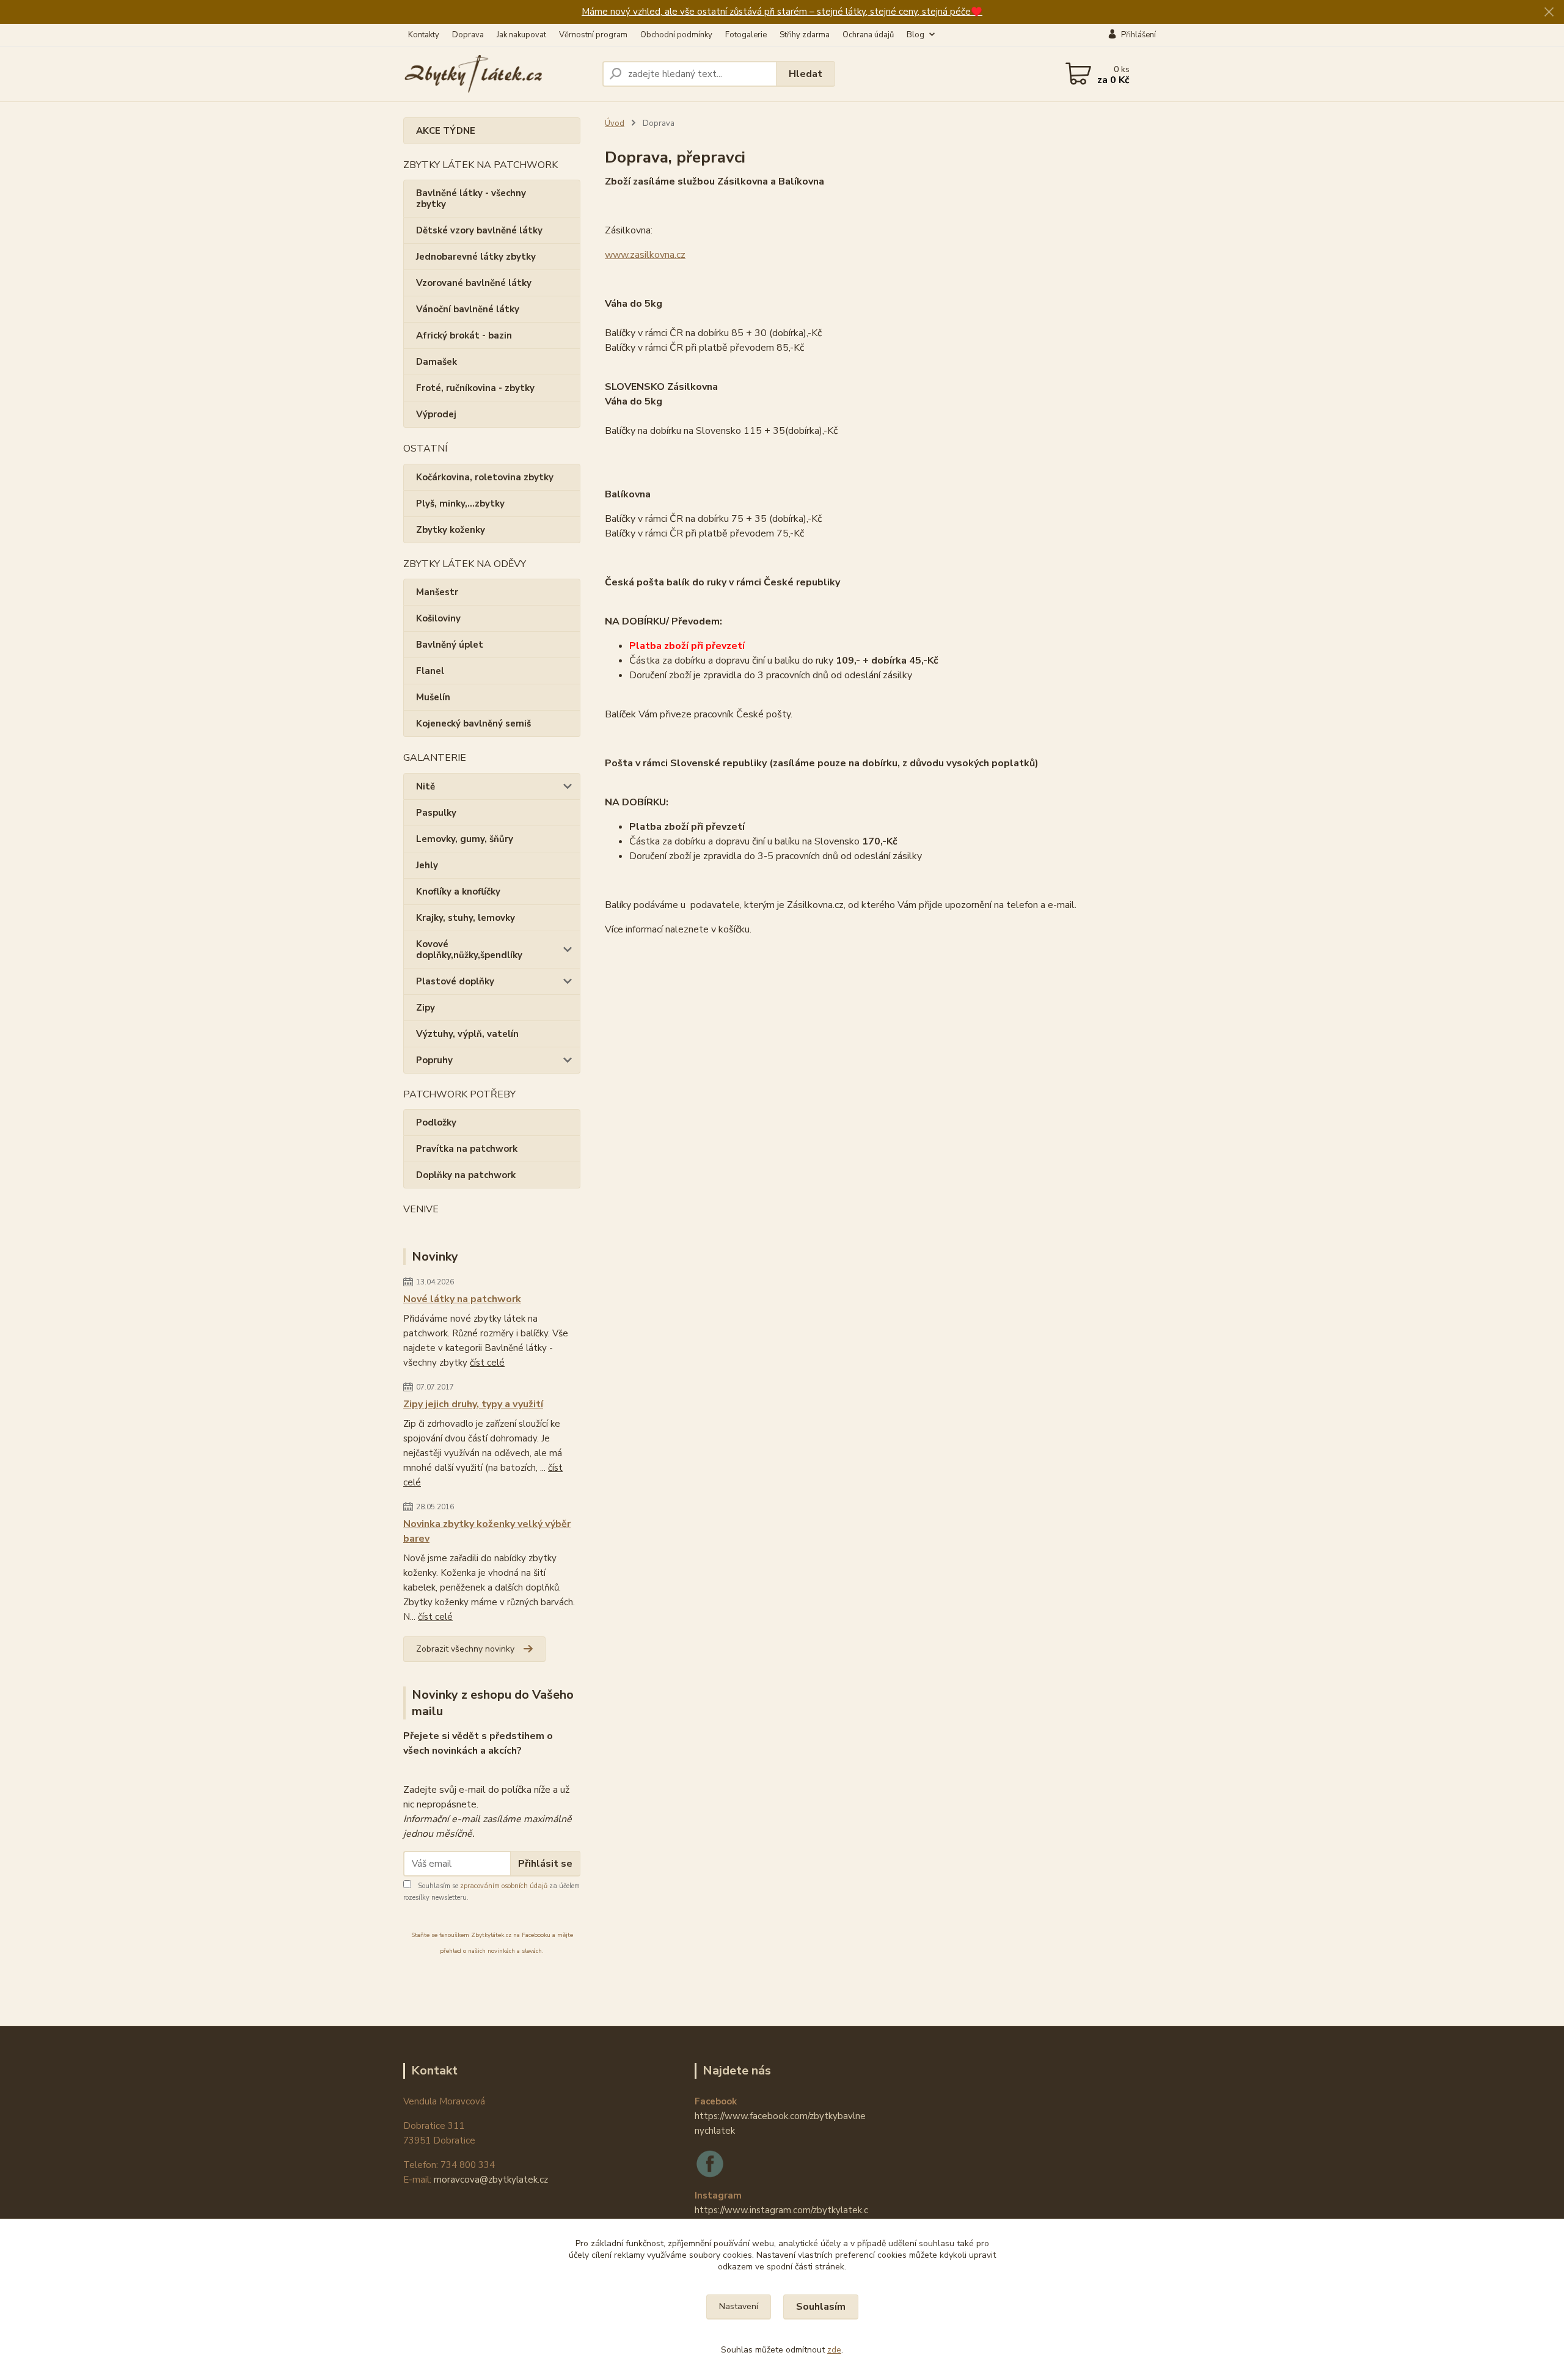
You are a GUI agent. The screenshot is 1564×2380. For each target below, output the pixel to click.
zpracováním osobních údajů (504, 1886)
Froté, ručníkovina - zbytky (475, 388)
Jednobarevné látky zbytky (476, 257)
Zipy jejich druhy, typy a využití (473, 1404)
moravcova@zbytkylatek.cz (491, 2180)
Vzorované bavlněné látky (474, 283)
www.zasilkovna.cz (645, 255)
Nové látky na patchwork (462, 1299)
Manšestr (437, 592)
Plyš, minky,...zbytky (460, 503)
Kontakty (424, 35)
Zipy (426, 1008)
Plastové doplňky (455, 981)
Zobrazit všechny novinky (465, 1649)
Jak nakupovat (521, 35)
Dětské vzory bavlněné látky (479, 230)
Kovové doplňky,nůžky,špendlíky (469, 950)
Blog (915, 35)
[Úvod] (498, 74)
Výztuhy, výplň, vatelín (467, 1034)
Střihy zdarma (805, 35)
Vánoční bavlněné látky (468, 309)
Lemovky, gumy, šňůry (465, 839)
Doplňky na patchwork (466, 1175)
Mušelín (433, 697)
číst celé (487, 1363)
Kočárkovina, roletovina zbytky (485, 477)
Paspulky (436, 813)
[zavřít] (1549, 12)
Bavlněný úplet (450, 645)
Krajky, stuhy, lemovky (466, 918)
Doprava (468, 35)
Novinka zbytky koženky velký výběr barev (487, 1531)
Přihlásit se (545, 1864)
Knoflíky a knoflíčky (458, 892)
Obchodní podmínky (676, 35)
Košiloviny (438, 618)
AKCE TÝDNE (446, 131)
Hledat (806, 74)
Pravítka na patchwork (467, 1149)
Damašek (437, 362)
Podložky (436, 1122)
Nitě (426, 786)
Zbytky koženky (451, 530)
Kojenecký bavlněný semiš (473, 723)
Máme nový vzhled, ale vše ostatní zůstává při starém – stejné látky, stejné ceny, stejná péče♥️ (782, 12)
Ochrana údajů (868, 35)
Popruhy (434, 1060)
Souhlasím (821, 2307)
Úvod (615, 123)
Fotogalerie (746, 35)
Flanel (430, 671)
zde (834, 2350)
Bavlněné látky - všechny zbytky (471, 199)
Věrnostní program (593, 35)
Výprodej (436, 414)
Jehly (427, 865)
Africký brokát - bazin (464, 335)
